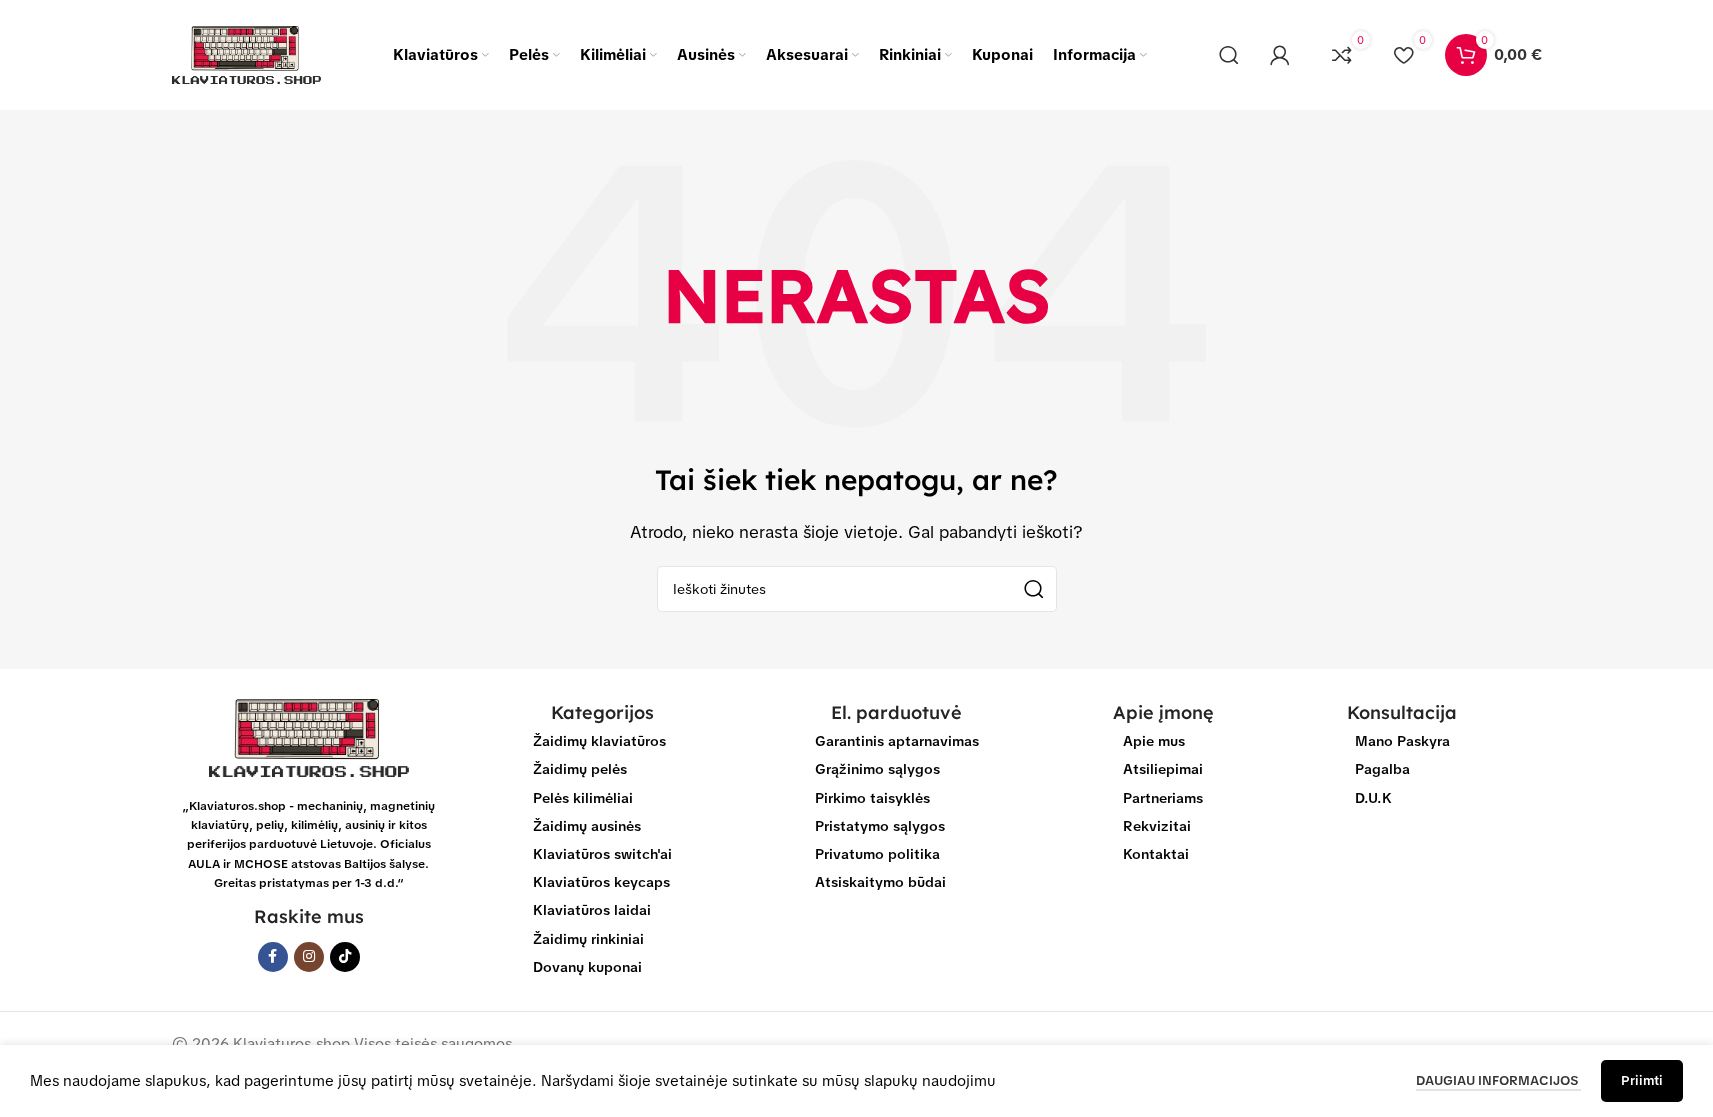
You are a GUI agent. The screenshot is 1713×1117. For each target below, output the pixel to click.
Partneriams (1163, 798)
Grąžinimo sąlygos (877, 769)
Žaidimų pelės (580, 769)
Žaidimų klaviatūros (599, 741)
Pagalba (1382, 769)
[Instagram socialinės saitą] (309, 957)
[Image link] (309, 737)
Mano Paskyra (1402, 741)
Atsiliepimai (1163, 769)
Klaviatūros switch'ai (602, 854)
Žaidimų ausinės (587, 826)
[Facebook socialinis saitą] (273, 957)
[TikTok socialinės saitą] (345, 957)
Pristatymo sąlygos (880, 826)
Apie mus (1154, 741)
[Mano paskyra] (1280, 55)
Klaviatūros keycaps (601, 882)
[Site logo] (247, 54)
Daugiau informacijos (1498, 1080)
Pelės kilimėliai (583, 798)
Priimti (1642, 1080)
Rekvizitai (1157, 826)
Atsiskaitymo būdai (880, 882)
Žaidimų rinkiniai (588, 939)
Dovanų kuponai (587, 967)
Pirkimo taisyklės (872, 798)
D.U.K (1373, 798)
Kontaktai (1156, 854)
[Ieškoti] (1229, 55)
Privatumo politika (877, 854)
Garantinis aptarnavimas (897, 741)
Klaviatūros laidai (592, 910)
